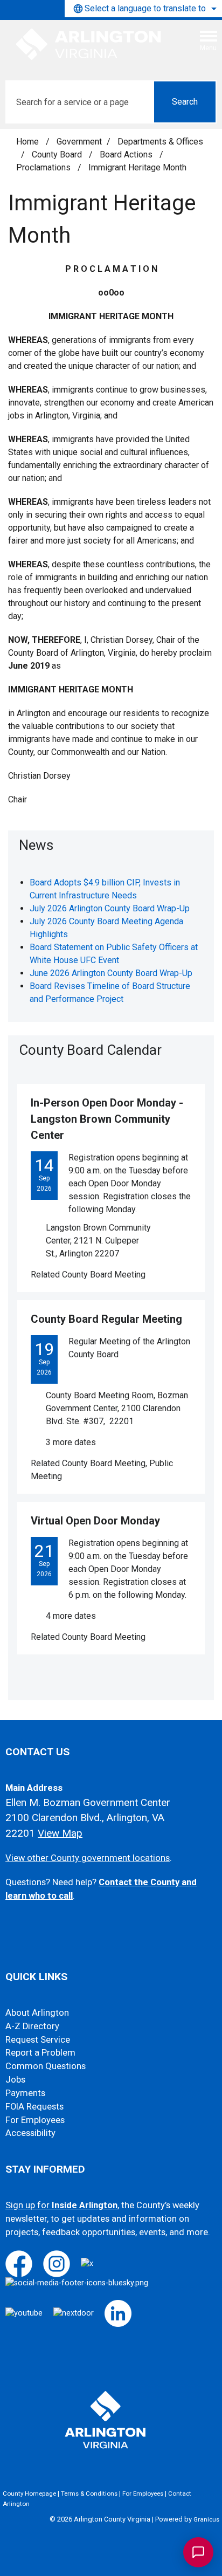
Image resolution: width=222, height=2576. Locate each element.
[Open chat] (198, 2552)
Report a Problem (40, 2053)
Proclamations (44, 167)
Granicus (206, 2519)
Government (79, 142)
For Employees (35, 2120)
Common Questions (46, 2066)
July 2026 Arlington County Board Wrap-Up (110, 908)
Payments (25, 2093)
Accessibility (30, 2133)
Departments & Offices (160, 142)
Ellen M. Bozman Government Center (88, 1802)
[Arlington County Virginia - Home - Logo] (89, 45)
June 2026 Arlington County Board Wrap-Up (111, 973)
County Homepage (29, 2493)
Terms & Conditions (89, 2493)
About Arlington (37, 2013)
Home (27, 142)
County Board (58, 154)
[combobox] (143, 9)
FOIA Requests (34, 2107)
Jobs (15, 2080)
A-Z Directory (32, 2026)
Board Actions (127, 154)
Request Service (38, 2040)
